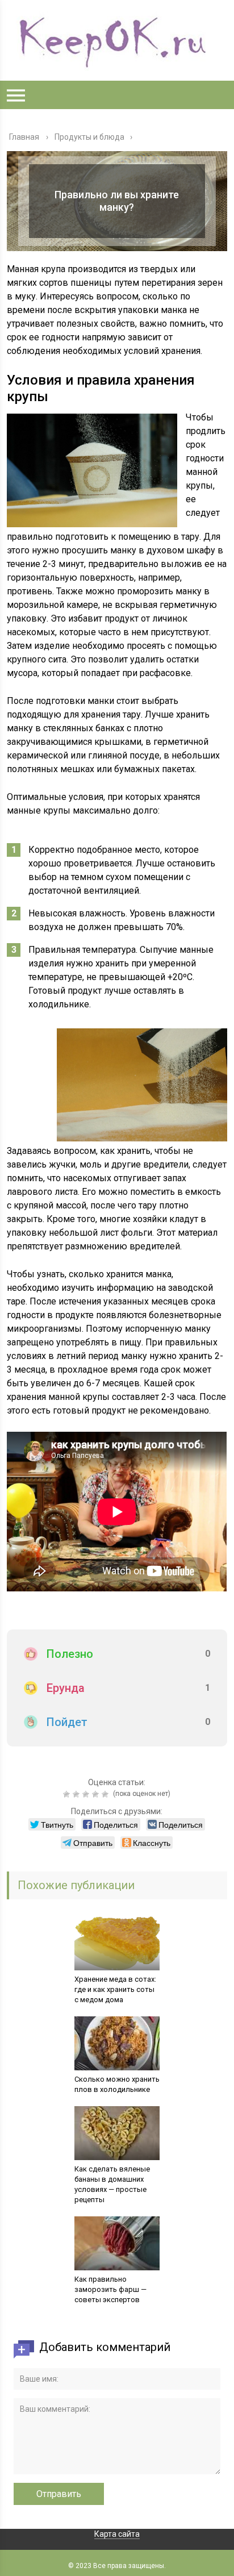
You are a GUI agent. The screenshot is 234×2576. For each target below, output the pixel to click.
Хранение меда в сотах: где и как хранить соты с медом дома (115, 1989)
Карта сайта (117, 2534)
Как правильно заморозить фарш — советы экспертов (110, 2289)
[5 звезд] (106, 1794)
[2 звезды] (78, 1794)
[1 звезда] (68, 1794)
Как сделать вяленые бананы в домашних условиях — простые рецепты (112, 2184)
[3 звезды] (87, 1794)
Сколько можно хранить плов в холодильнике (117, 2084)
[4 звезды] (97, 1794)
